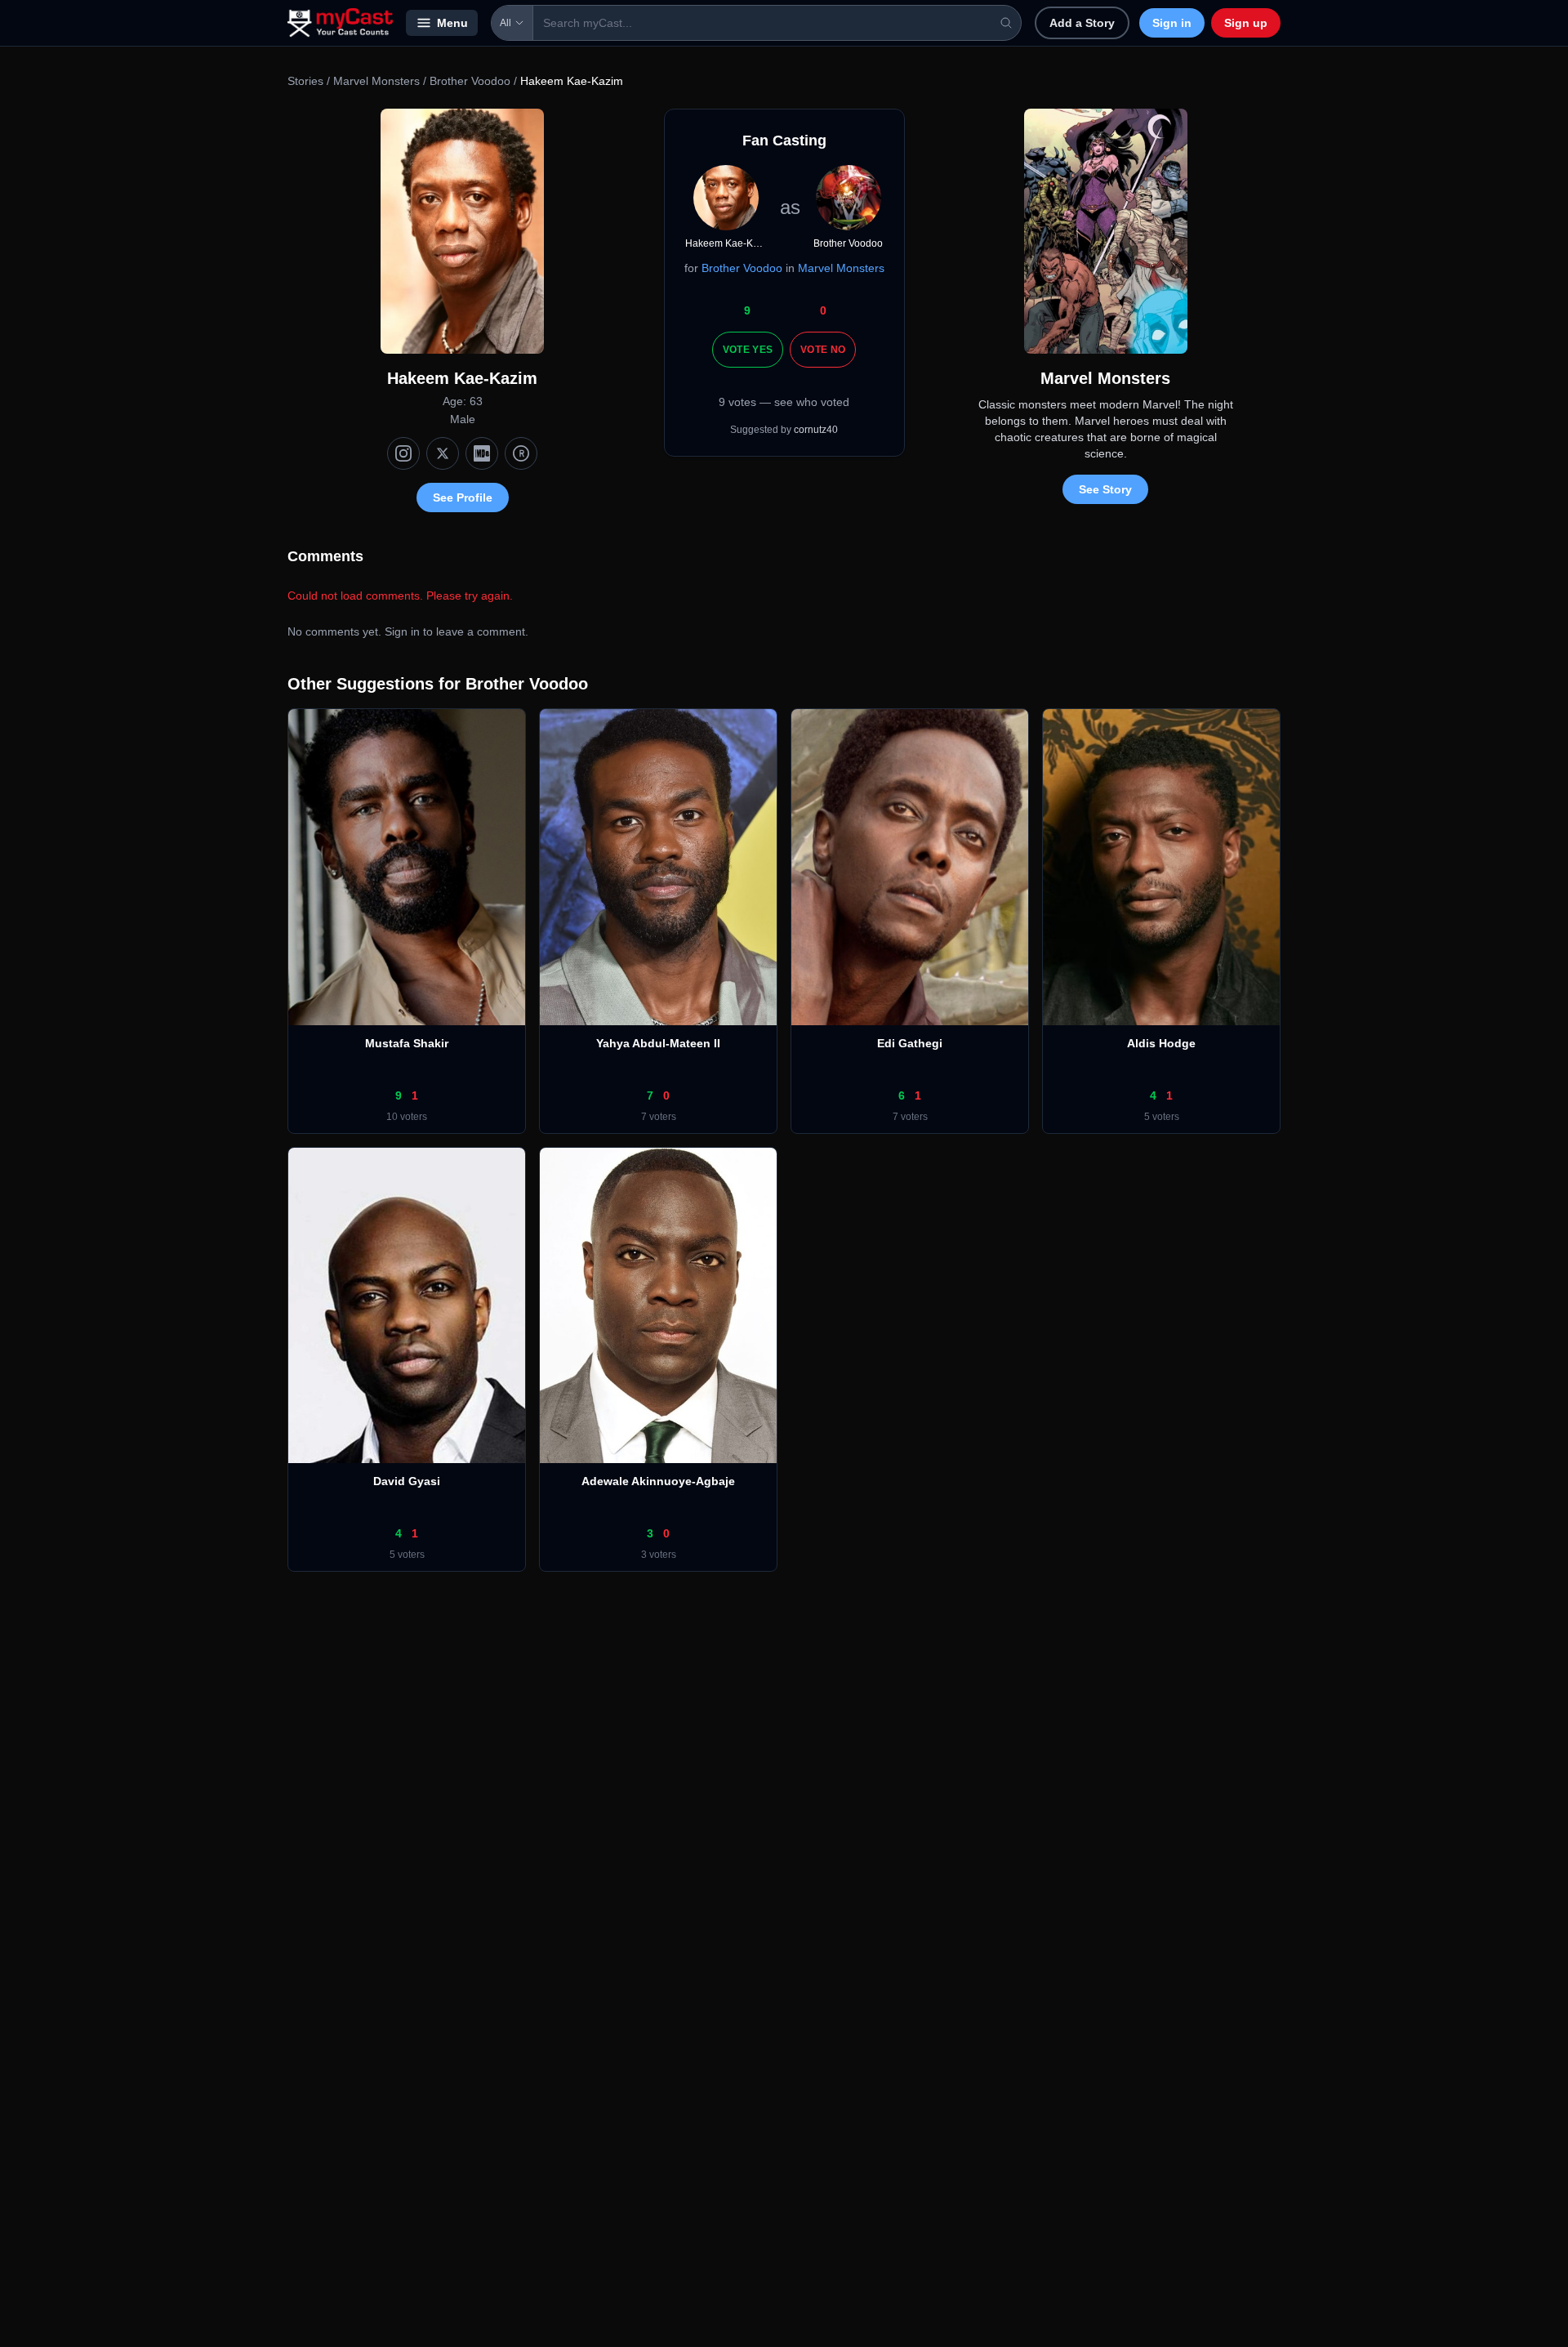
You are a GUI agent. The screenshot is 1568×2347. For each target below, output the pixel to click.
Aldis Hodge (1161, 1043)
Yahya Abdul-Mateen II (658, 1043)
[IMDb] (482, 453)
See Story (1105, 489)
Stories (305, 81)
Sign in (1172, 23)
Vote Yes (748, 350)
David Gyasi (407, 1481)
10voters (407, 1117)
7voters (659, 1117)
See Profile (463, 498)
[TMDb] (521, 453)
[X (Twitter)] (443, 453)
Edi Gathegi (910, 1043)
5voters (1162, 1117)
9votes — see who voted (784, 402)
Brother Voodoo (470, 81)
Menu (452, 23)
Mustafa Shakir (407, 1043)
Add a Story (1082, 23)
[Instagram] (403, 453)
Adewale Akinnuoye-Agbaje (658, 1481)
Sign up (1246, 23)
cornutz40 (816, 430)
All (506, 23)
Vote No (823, 350)
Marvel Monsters (376, 81)
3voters (659, 1555)
